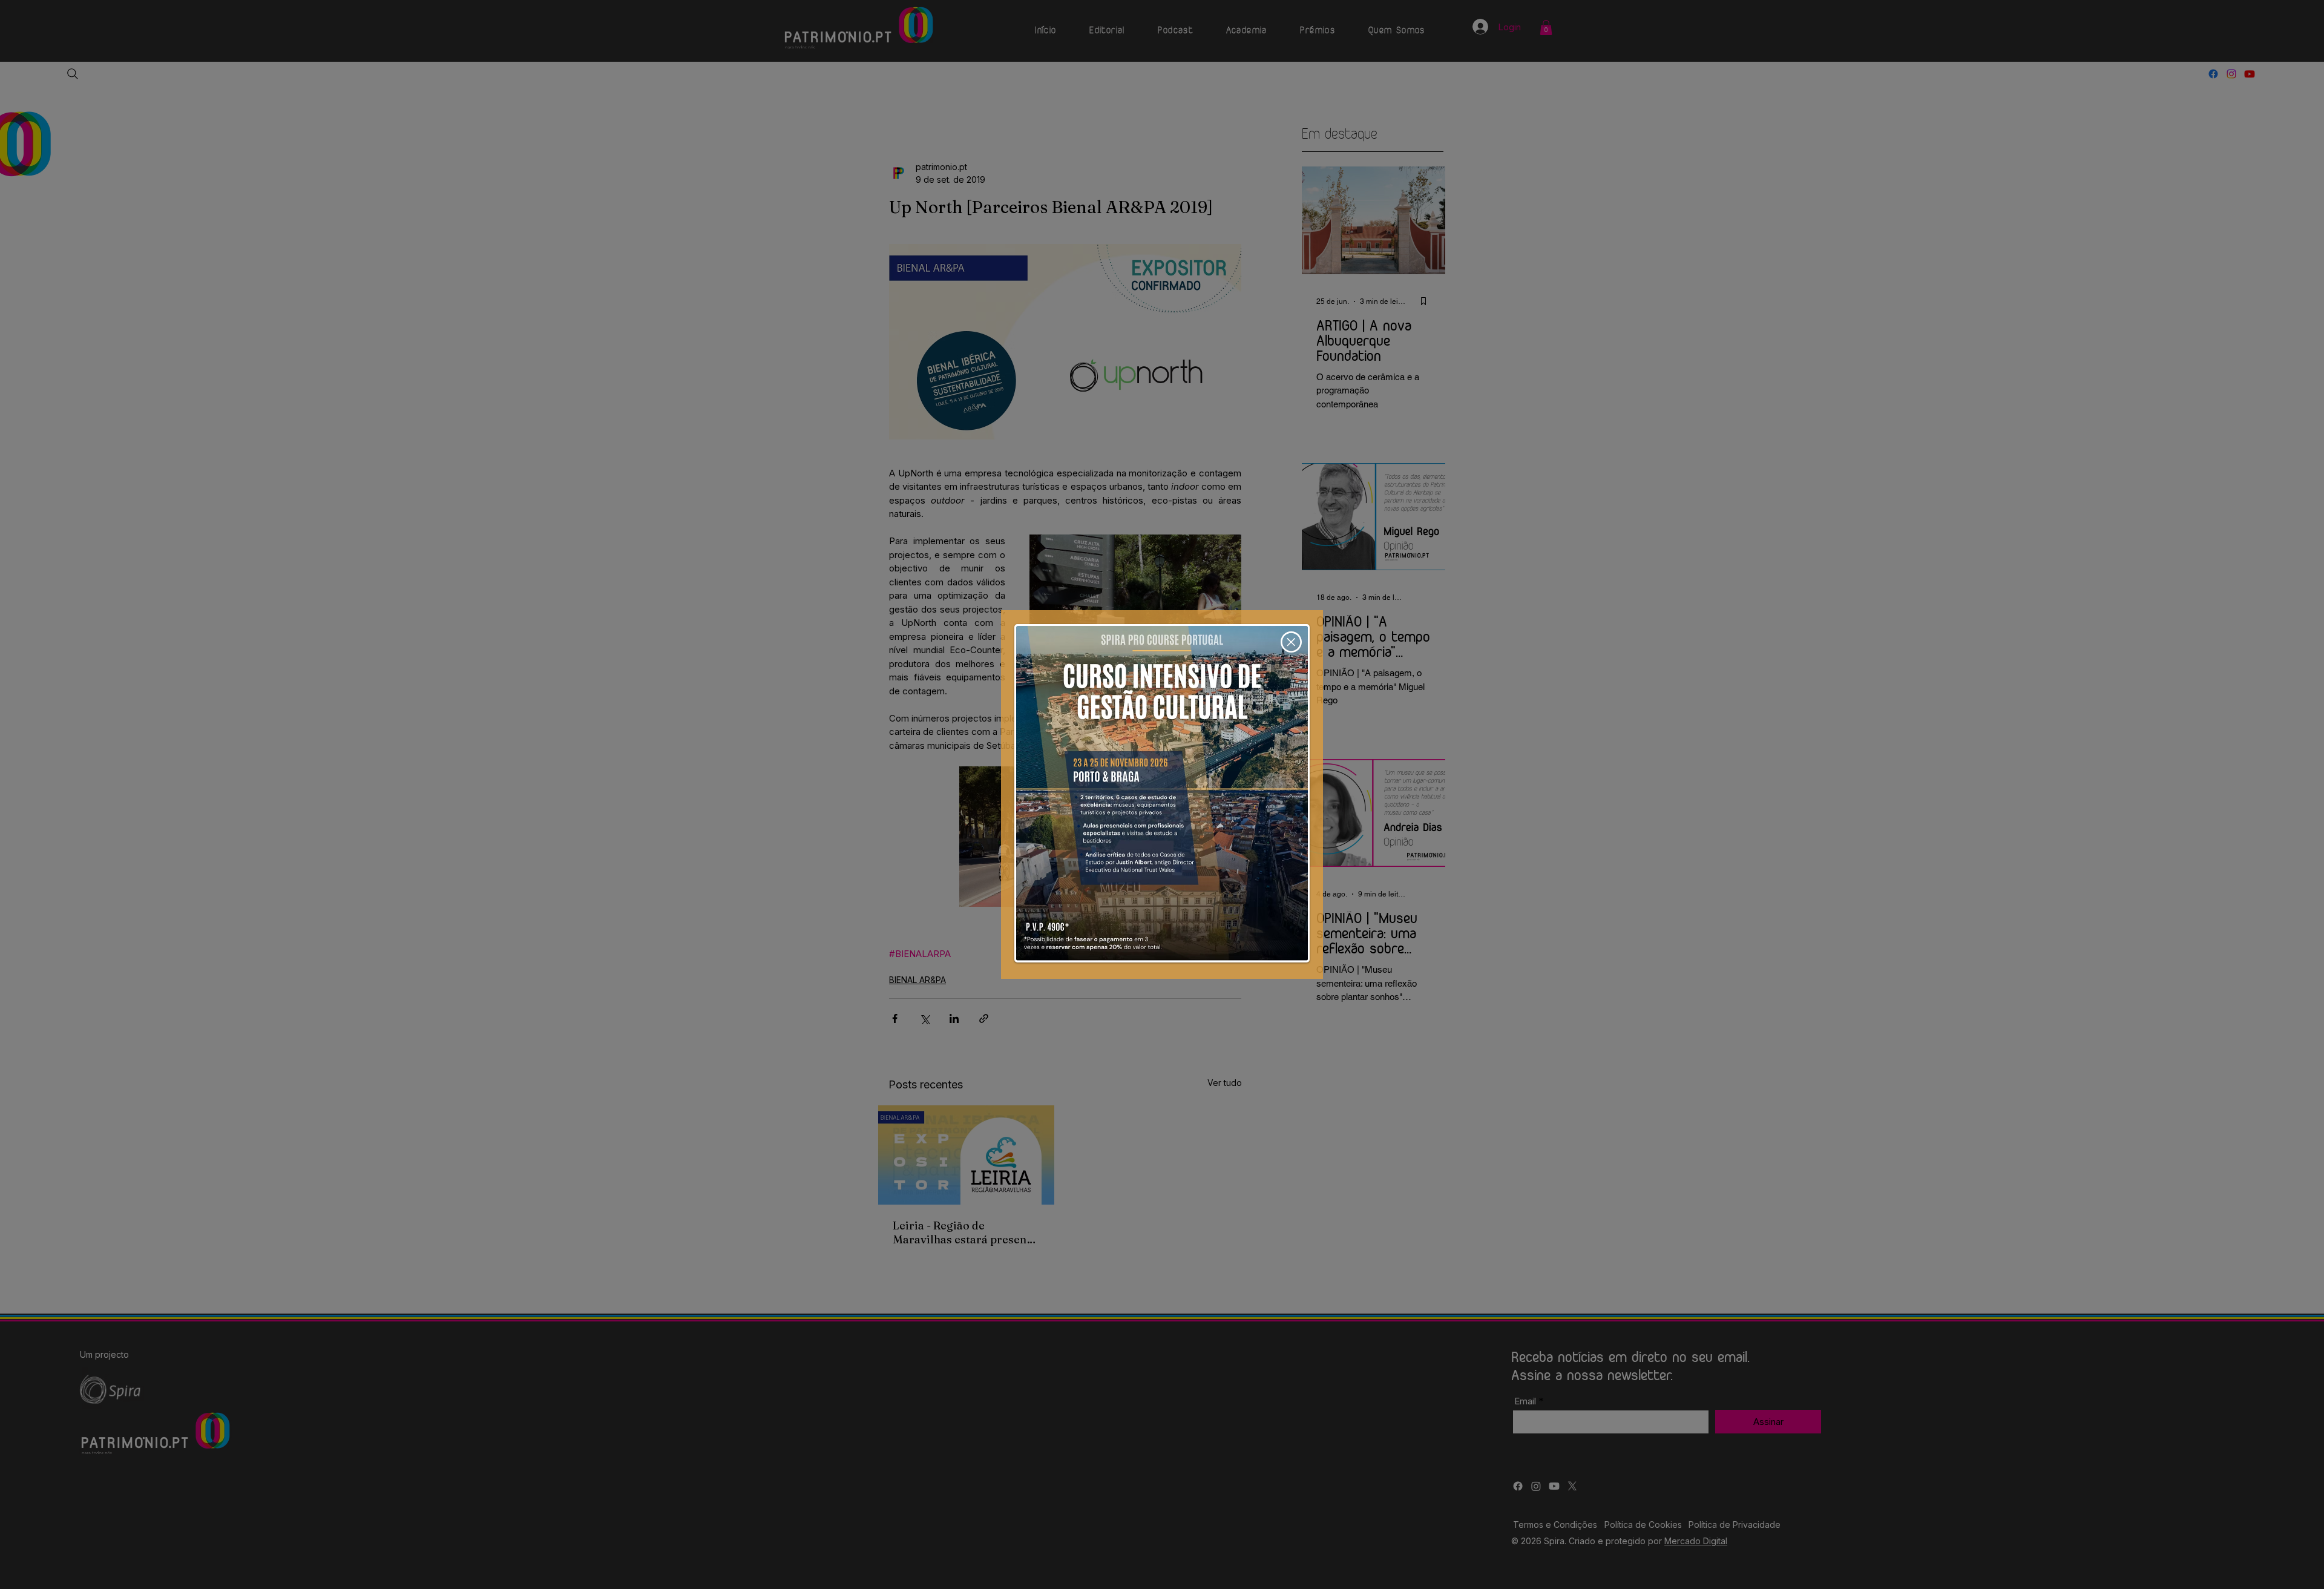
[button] (1291, 642)
